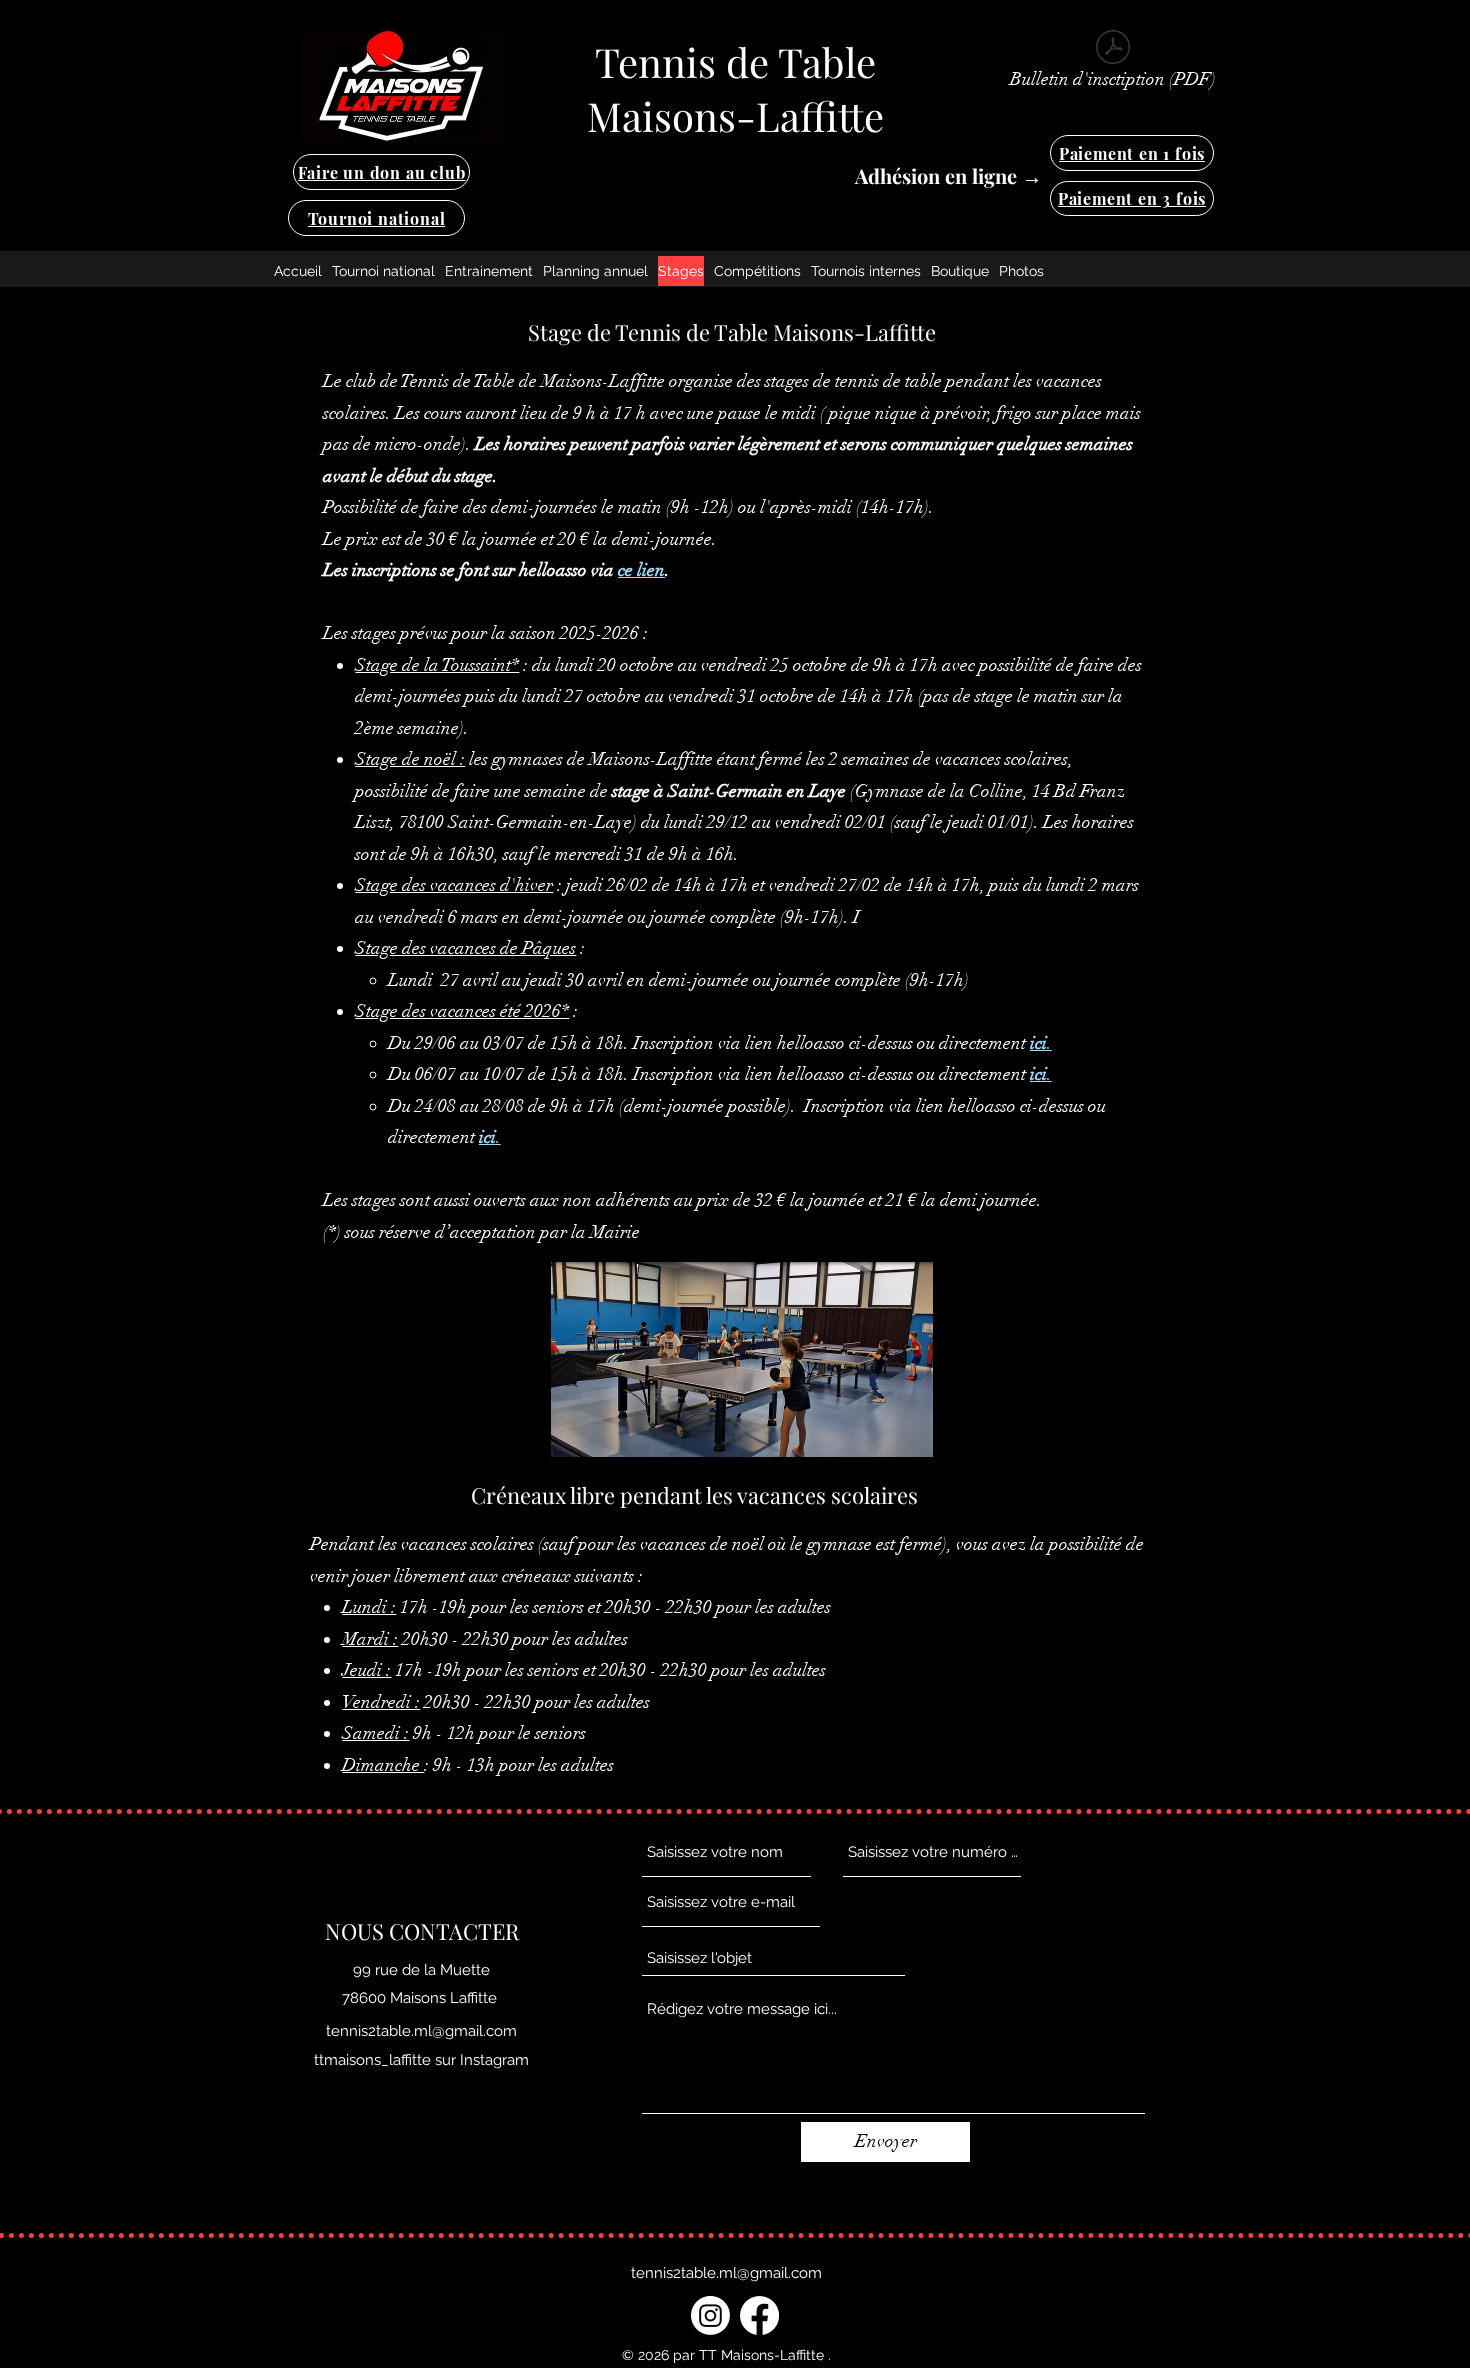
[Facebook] (759, 2315)
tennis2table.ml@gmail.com (421, 2031)
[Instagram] (710, 2315)
